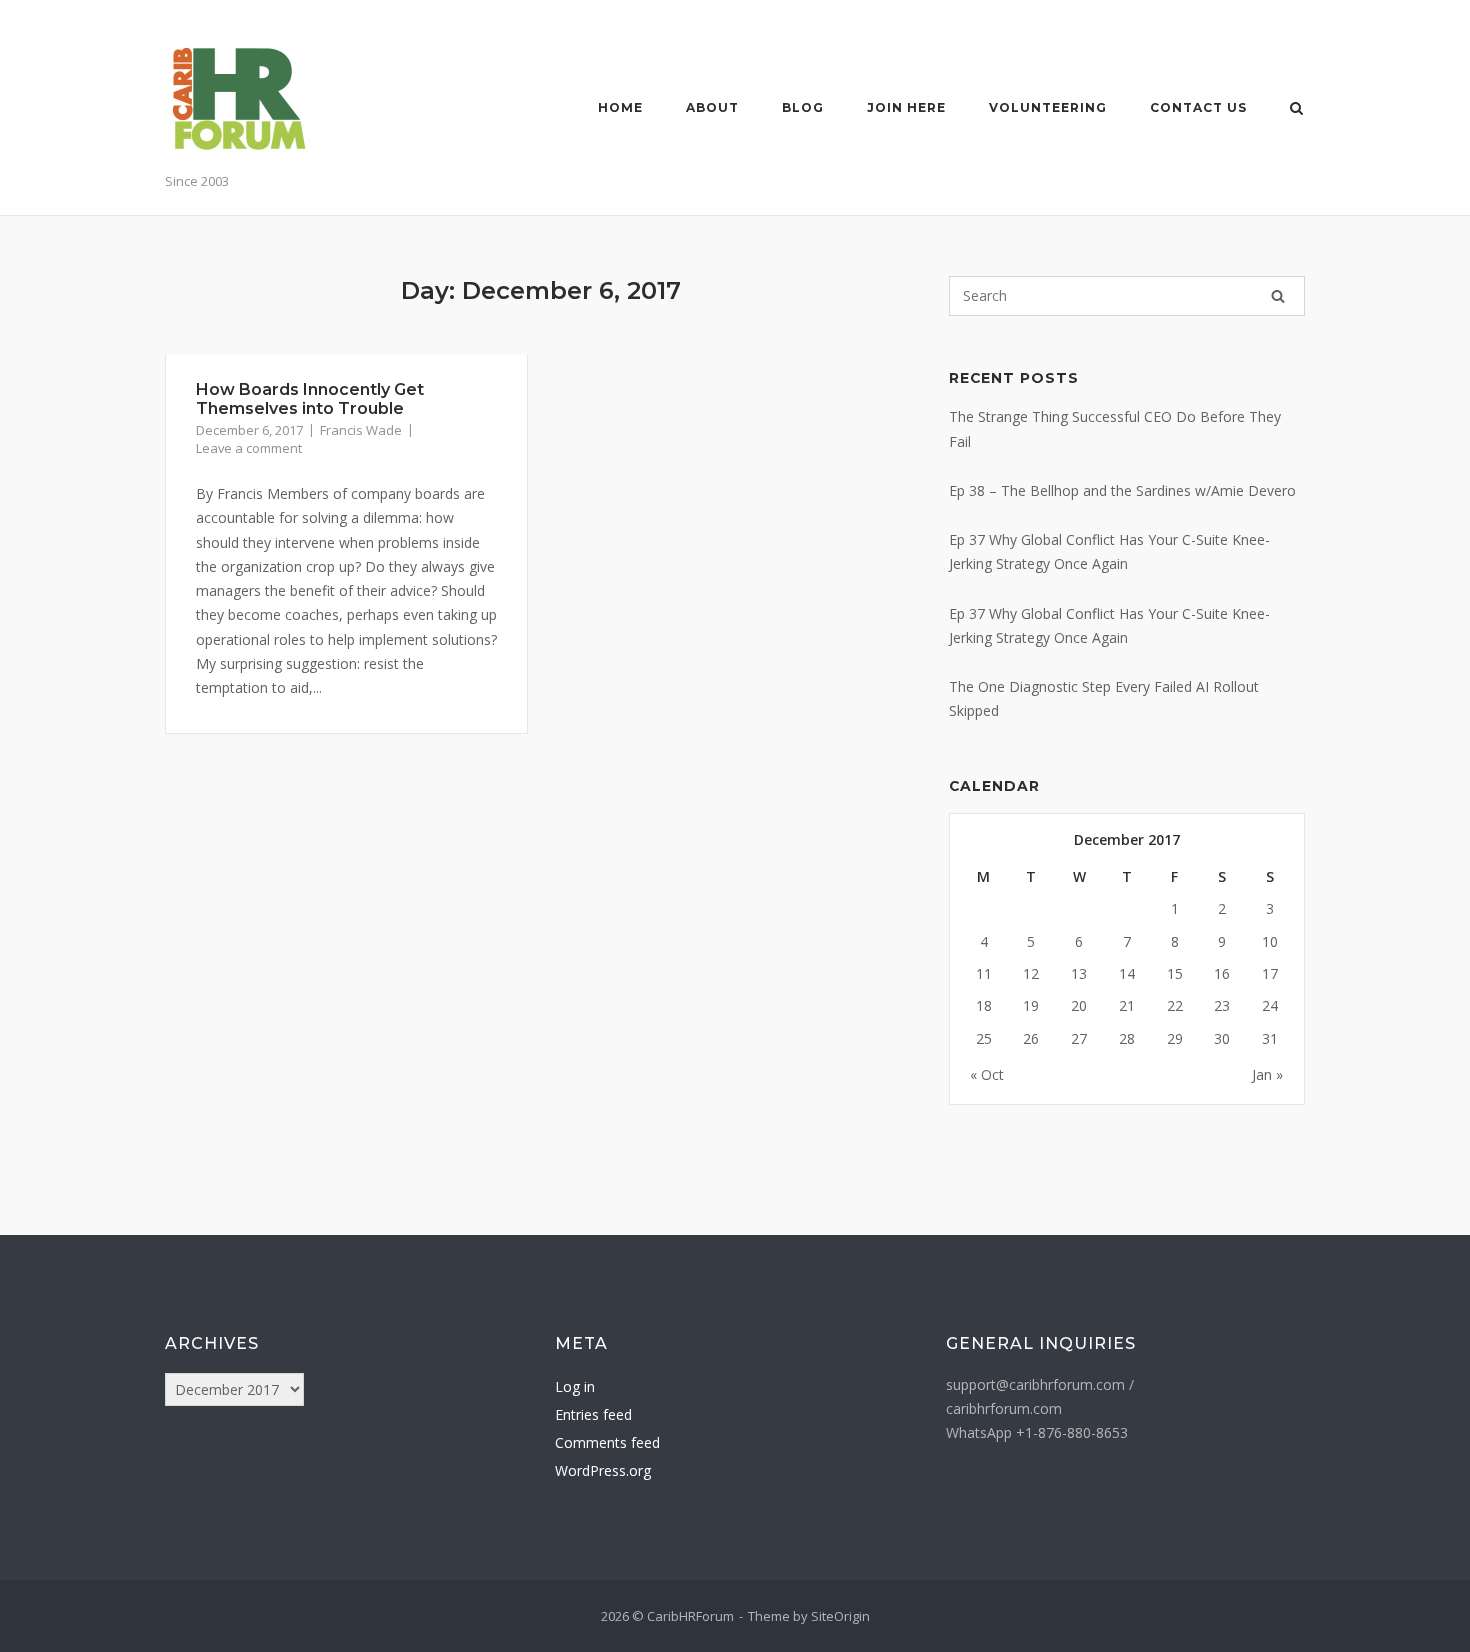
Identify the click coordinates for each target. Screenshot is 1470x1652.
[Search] (1278, 296)
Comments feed (607, 1442)
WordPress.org (603, 1470)
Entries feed (593, 1414)
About (712, 107)
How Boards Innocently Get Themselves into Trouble (310, 399)
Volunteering (1048, 107)
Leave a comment (249, 448)
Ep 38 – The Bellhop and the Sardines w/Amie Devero (1122, 490)
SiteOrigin (840, 1616)
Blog (803, 107)
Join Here (906, 107)
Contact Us (1198, 107)
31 (1270, 1038)
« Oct (987, 1074)
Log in (575, 1386)
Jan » (1267, 1074)
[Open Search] (1296, 110)
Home (620, 107)
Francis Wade (361, 430)
